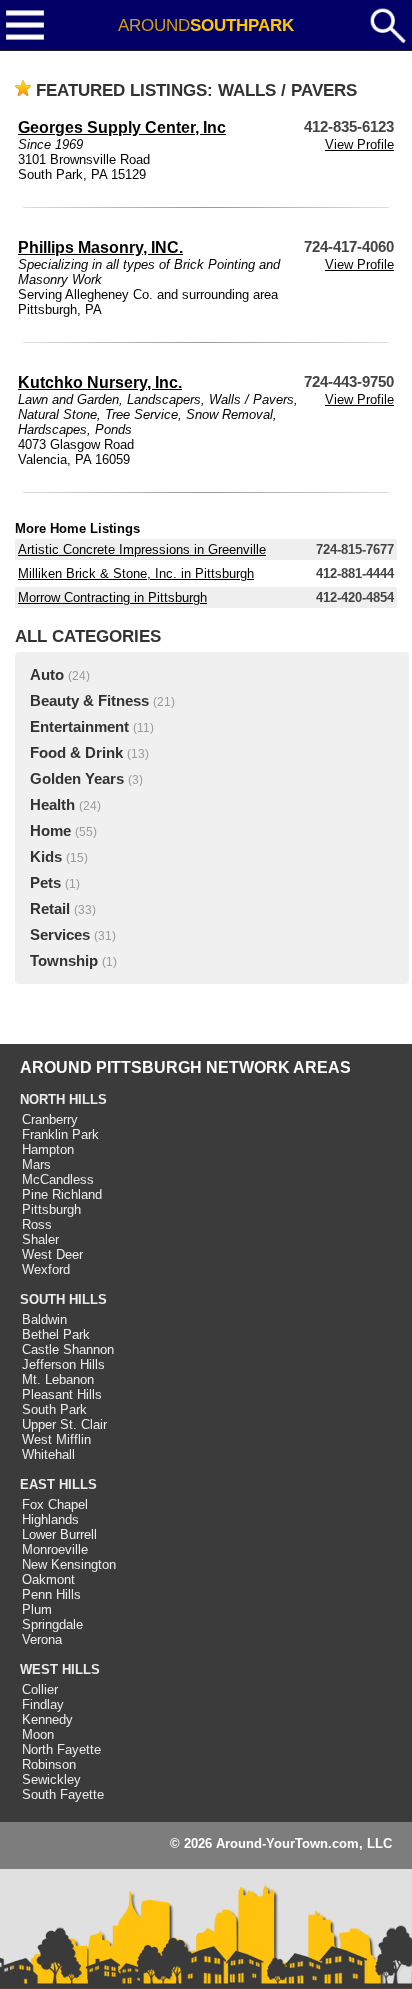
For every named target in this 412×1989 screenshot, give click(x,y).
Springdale (52, 1624)
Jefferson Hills (63, 1364)
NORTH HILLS (63, 1099)
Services (60, 935)
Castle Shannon (68, 1349)
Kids (46, 857)
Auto (47, 675)
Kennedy (47, 1719)
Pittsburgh (51, 1209)
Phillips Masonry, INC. (100, 247)
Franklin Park (60, 1134)
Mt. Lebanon (58, 1379)
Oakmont (48, 1579)
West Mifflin (56, 1439)
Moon (38, 1734)
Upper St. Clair (64, 1424)
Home (50, 831)
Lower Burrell (59, 1534)
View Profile (359, 144)
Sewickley (51, 1779)
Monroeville (55, 1549)
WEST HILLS (60, 1669)
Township (64, 961)
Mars (36, 1164)
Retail (50, 909)
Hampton (48, 1149)
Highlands (50, 1519)
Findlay (43, 1704)
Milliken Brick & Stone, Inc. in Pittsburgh (136, 573)
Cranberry (50, 1119)
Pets (45, 883)
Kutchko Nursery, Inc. (100, 382)
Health (52, 805)
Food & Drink (76, 753)
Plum (37, 1609)
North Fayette (61, 1749)
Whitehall (48, 1454)
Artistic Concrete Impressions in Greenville (142, 549)
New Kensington (69, 1564)
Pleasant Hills (62, 1394)
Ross (37, 1224)
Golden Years (77, 779)
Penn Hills (51, 1594)
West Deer (52, 1254)
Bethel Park (56, 1334)
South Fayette (63, 1794)
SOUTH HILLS (63, 1299)
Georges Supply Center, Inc (122, 127)
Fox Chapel (55, 1504)
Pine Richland (62, 1194)
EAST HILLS (58, 1484)
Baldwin (44, 1319)
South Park (54, 1409)
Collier (40, 1689)
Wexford (46, 1269)
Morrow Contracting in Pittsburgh (112, 597)
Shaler (40, 1239)
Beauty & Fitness (89, 701)
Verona (42, 1639)
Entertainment (79, 727)
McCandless (58, 1179)
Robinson (49, 1764)
